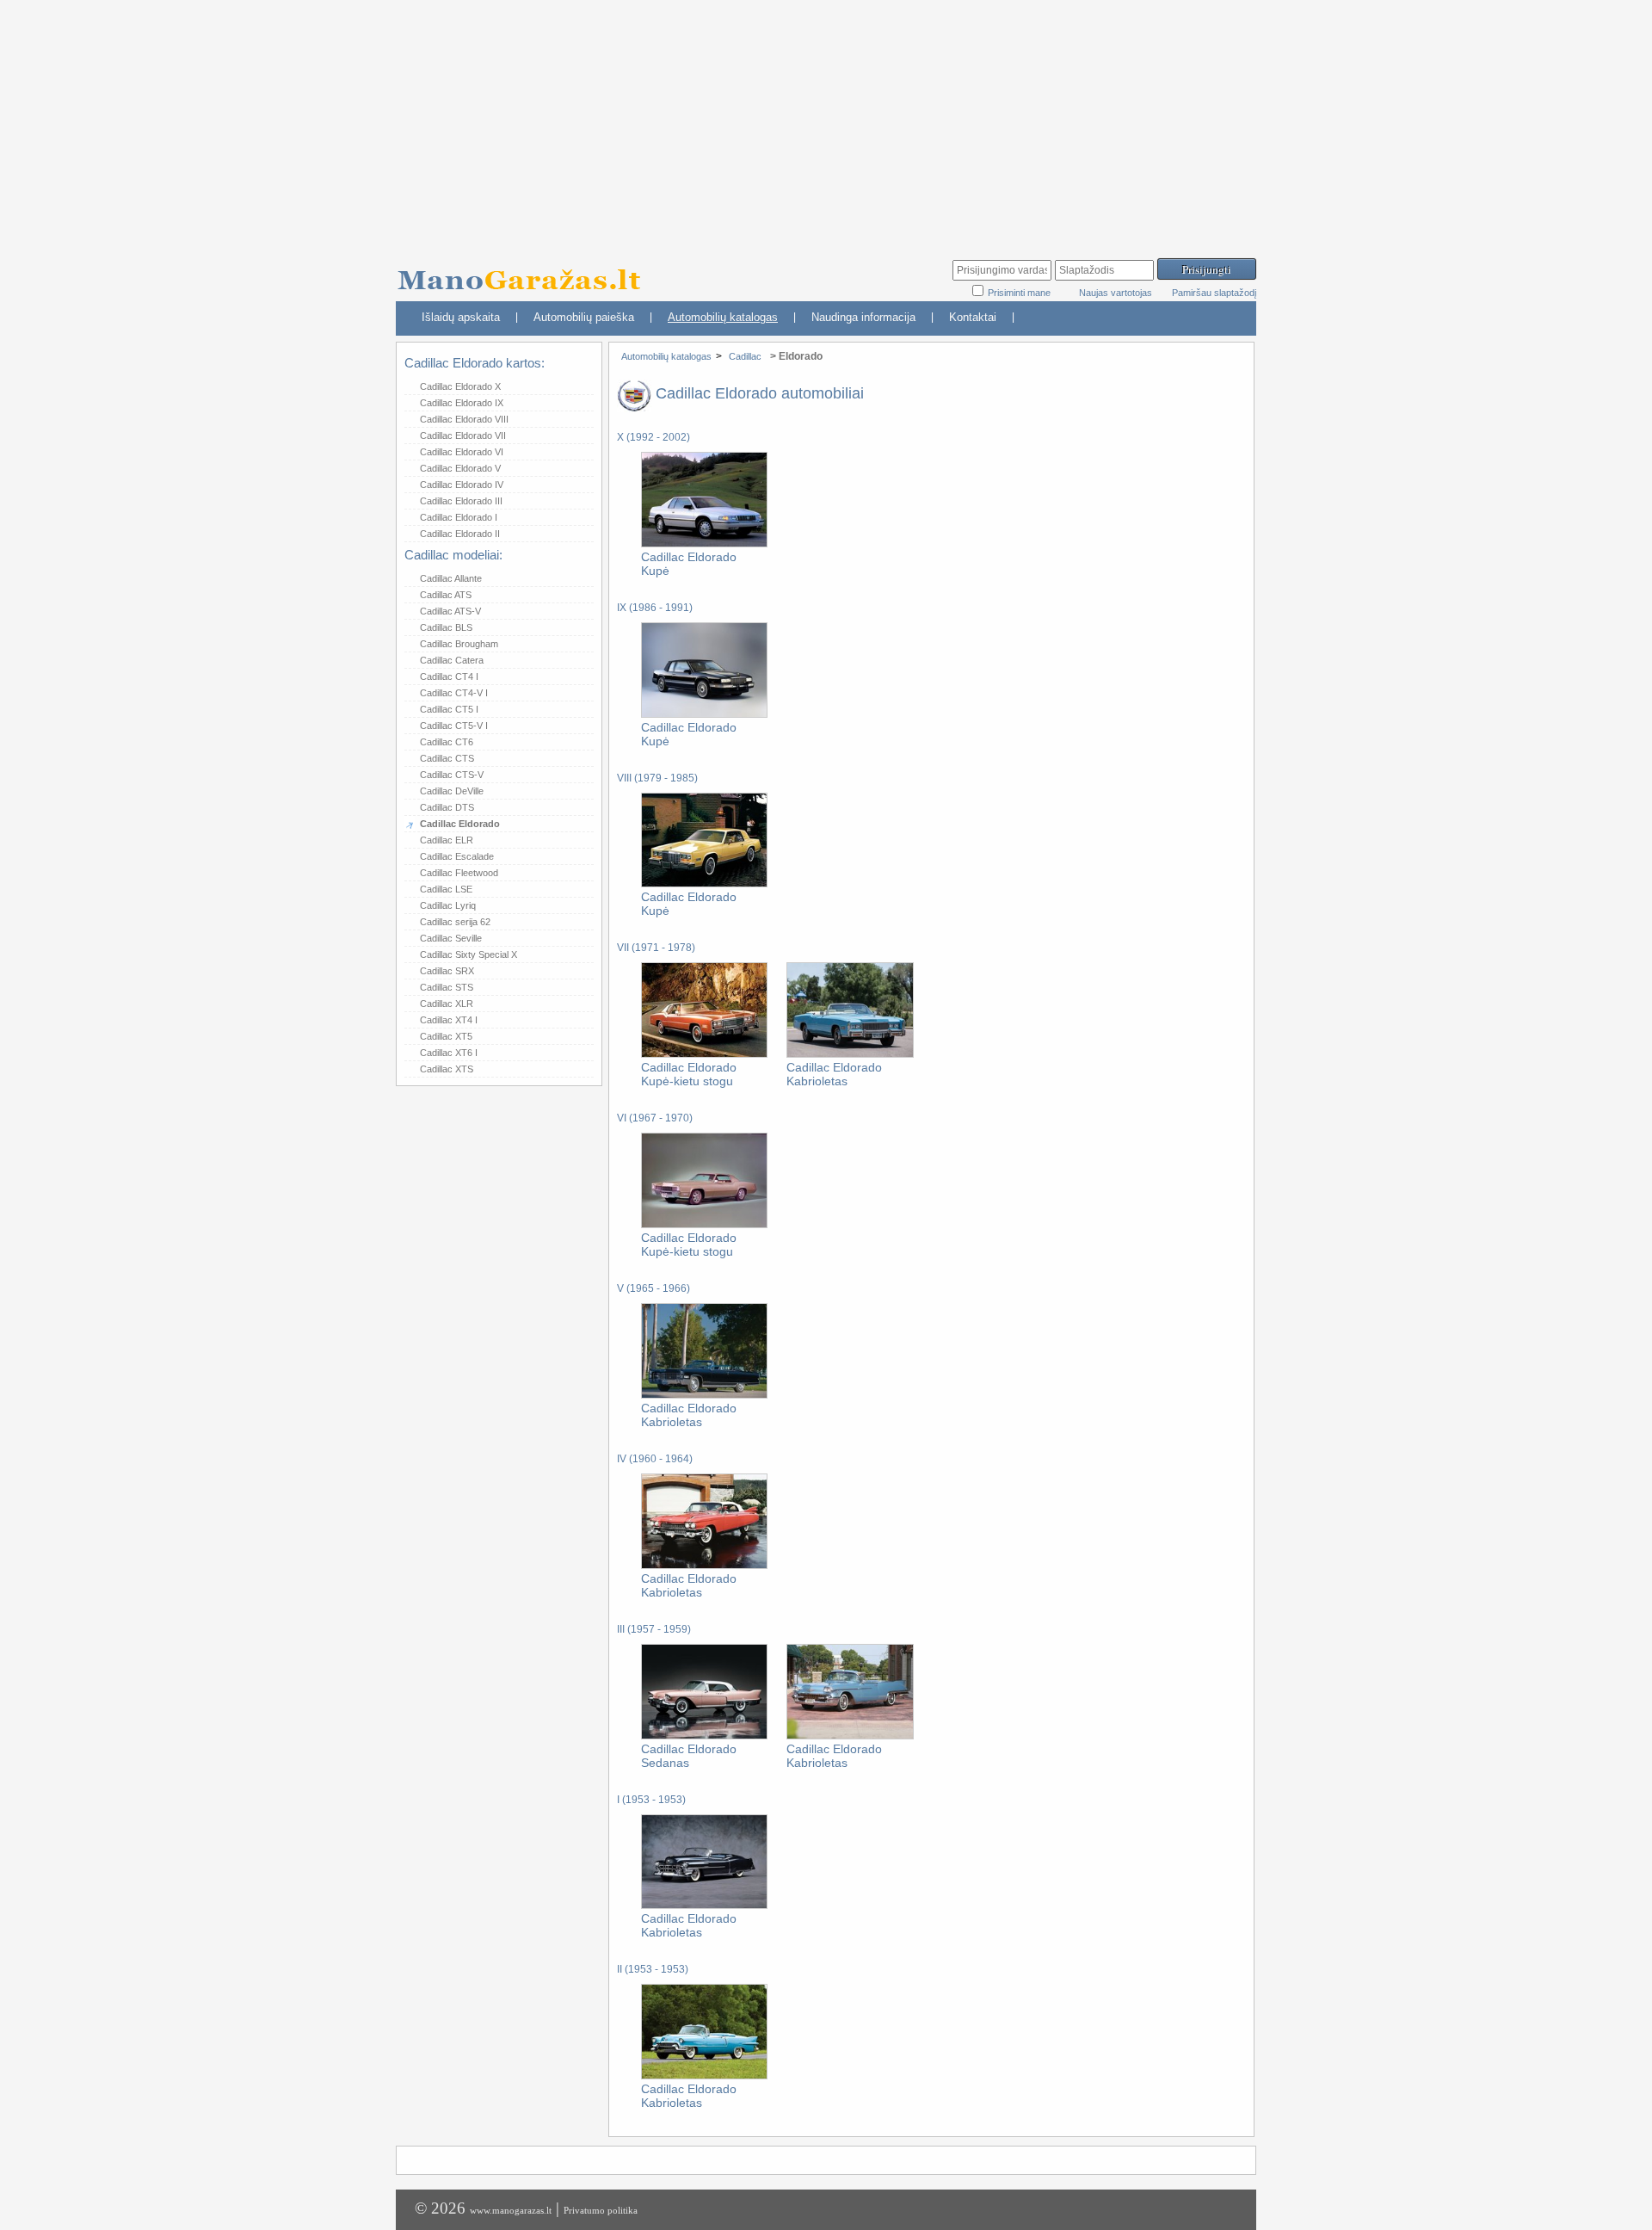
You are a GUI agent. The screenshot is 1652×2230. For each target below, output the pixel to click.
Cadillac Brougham (459, 644)
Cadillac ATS (446, 595)
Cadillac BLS (446, 627)
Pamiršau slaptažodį (1214, 293)
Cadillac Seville (451, 938)
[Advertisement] (826, 120)
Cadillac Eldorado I (459, 517)
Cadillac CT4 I (449, 676)
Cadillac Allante (451, 578)
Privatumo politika (601, 2210)
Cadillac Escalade (457, 856)
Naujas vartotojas (1116, 293)
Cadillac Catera (452, 660)
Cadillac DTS (447, 807)
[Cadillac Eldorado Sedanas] (704, 1736)
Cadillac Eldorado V (460, 468)
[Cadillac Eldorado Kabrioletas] (850, 1054)
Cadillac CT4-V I (454, 693)
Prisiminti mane (1020, 293)
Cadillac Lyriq (448, 905)
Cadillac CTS (447, 758)
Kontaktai (973, 317)
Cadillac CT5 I (449, 709)
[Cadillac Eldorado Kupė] (704, 544)
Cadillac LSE (446, 889)
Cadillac (745, 356)
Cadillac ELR (447, 840)
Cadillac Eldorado (460, 824)
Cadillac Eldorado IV (462, 485)
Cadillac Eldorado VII (463, 435)
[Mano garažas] (525, 272)
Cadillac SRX (447, 971)
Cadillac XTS (447, 1069)
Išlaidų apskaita (461, 317)
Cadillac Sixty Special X (468, 954)
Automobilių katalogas (723, 317)
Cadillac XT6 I (449, 1053)
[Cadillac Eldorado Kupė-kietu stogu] (704, 1054)
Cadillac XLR (447, 1004)
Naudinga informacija (863, 317)
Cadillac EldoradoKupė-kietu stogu (689, 1074)
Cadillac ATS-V (450, 611)
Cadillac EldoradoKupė (689, 564)
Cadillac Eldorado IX (462, 403)
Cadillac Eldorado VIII (464, 419)
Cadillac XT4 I (449, 1020)
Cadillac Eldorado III (461, 501)
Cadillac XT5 (446, 1036)
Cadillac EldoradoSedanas (689, 1756)
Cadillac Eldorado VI (462, 452)
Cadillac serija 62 (455, 922)
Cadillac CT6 (447, 742)
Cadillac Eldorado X (460, 386)
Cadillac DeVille (452, 791)
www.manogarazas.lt (511, 2210)
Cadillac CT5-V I (454, 726)
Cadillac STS (447, 987)
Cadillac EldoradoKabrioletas (834, 1074)
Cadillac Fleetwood (459, 873)
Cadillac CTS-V (452, 775)
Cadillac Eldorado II (460, 534)
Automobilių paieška (584, 317)
